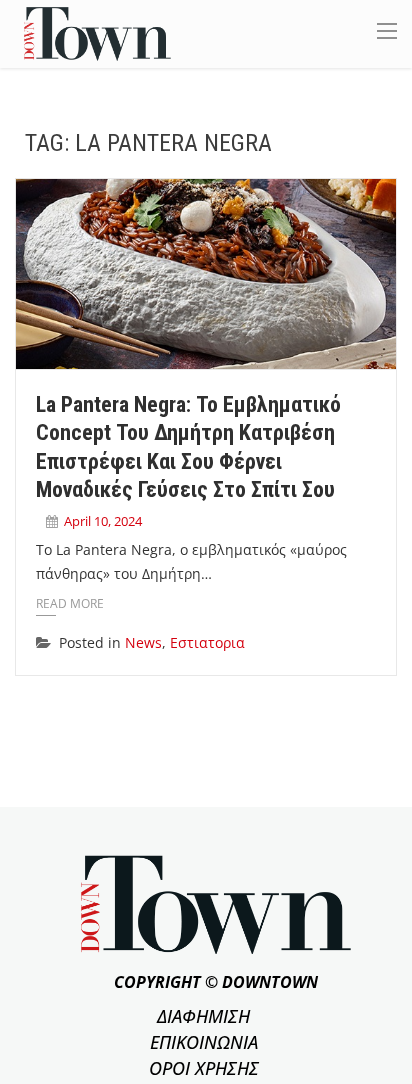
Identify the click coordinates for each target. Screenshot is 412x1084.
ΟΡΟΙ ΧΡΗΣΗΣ (204, 1068)
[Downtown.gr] (97, 32)
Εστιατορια (207, 642)
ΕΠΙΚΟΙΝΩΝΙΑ (204, 1042)
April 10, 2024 (103, 521)
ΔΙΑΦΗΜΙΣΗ (203, 1016)
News (143, 642)
